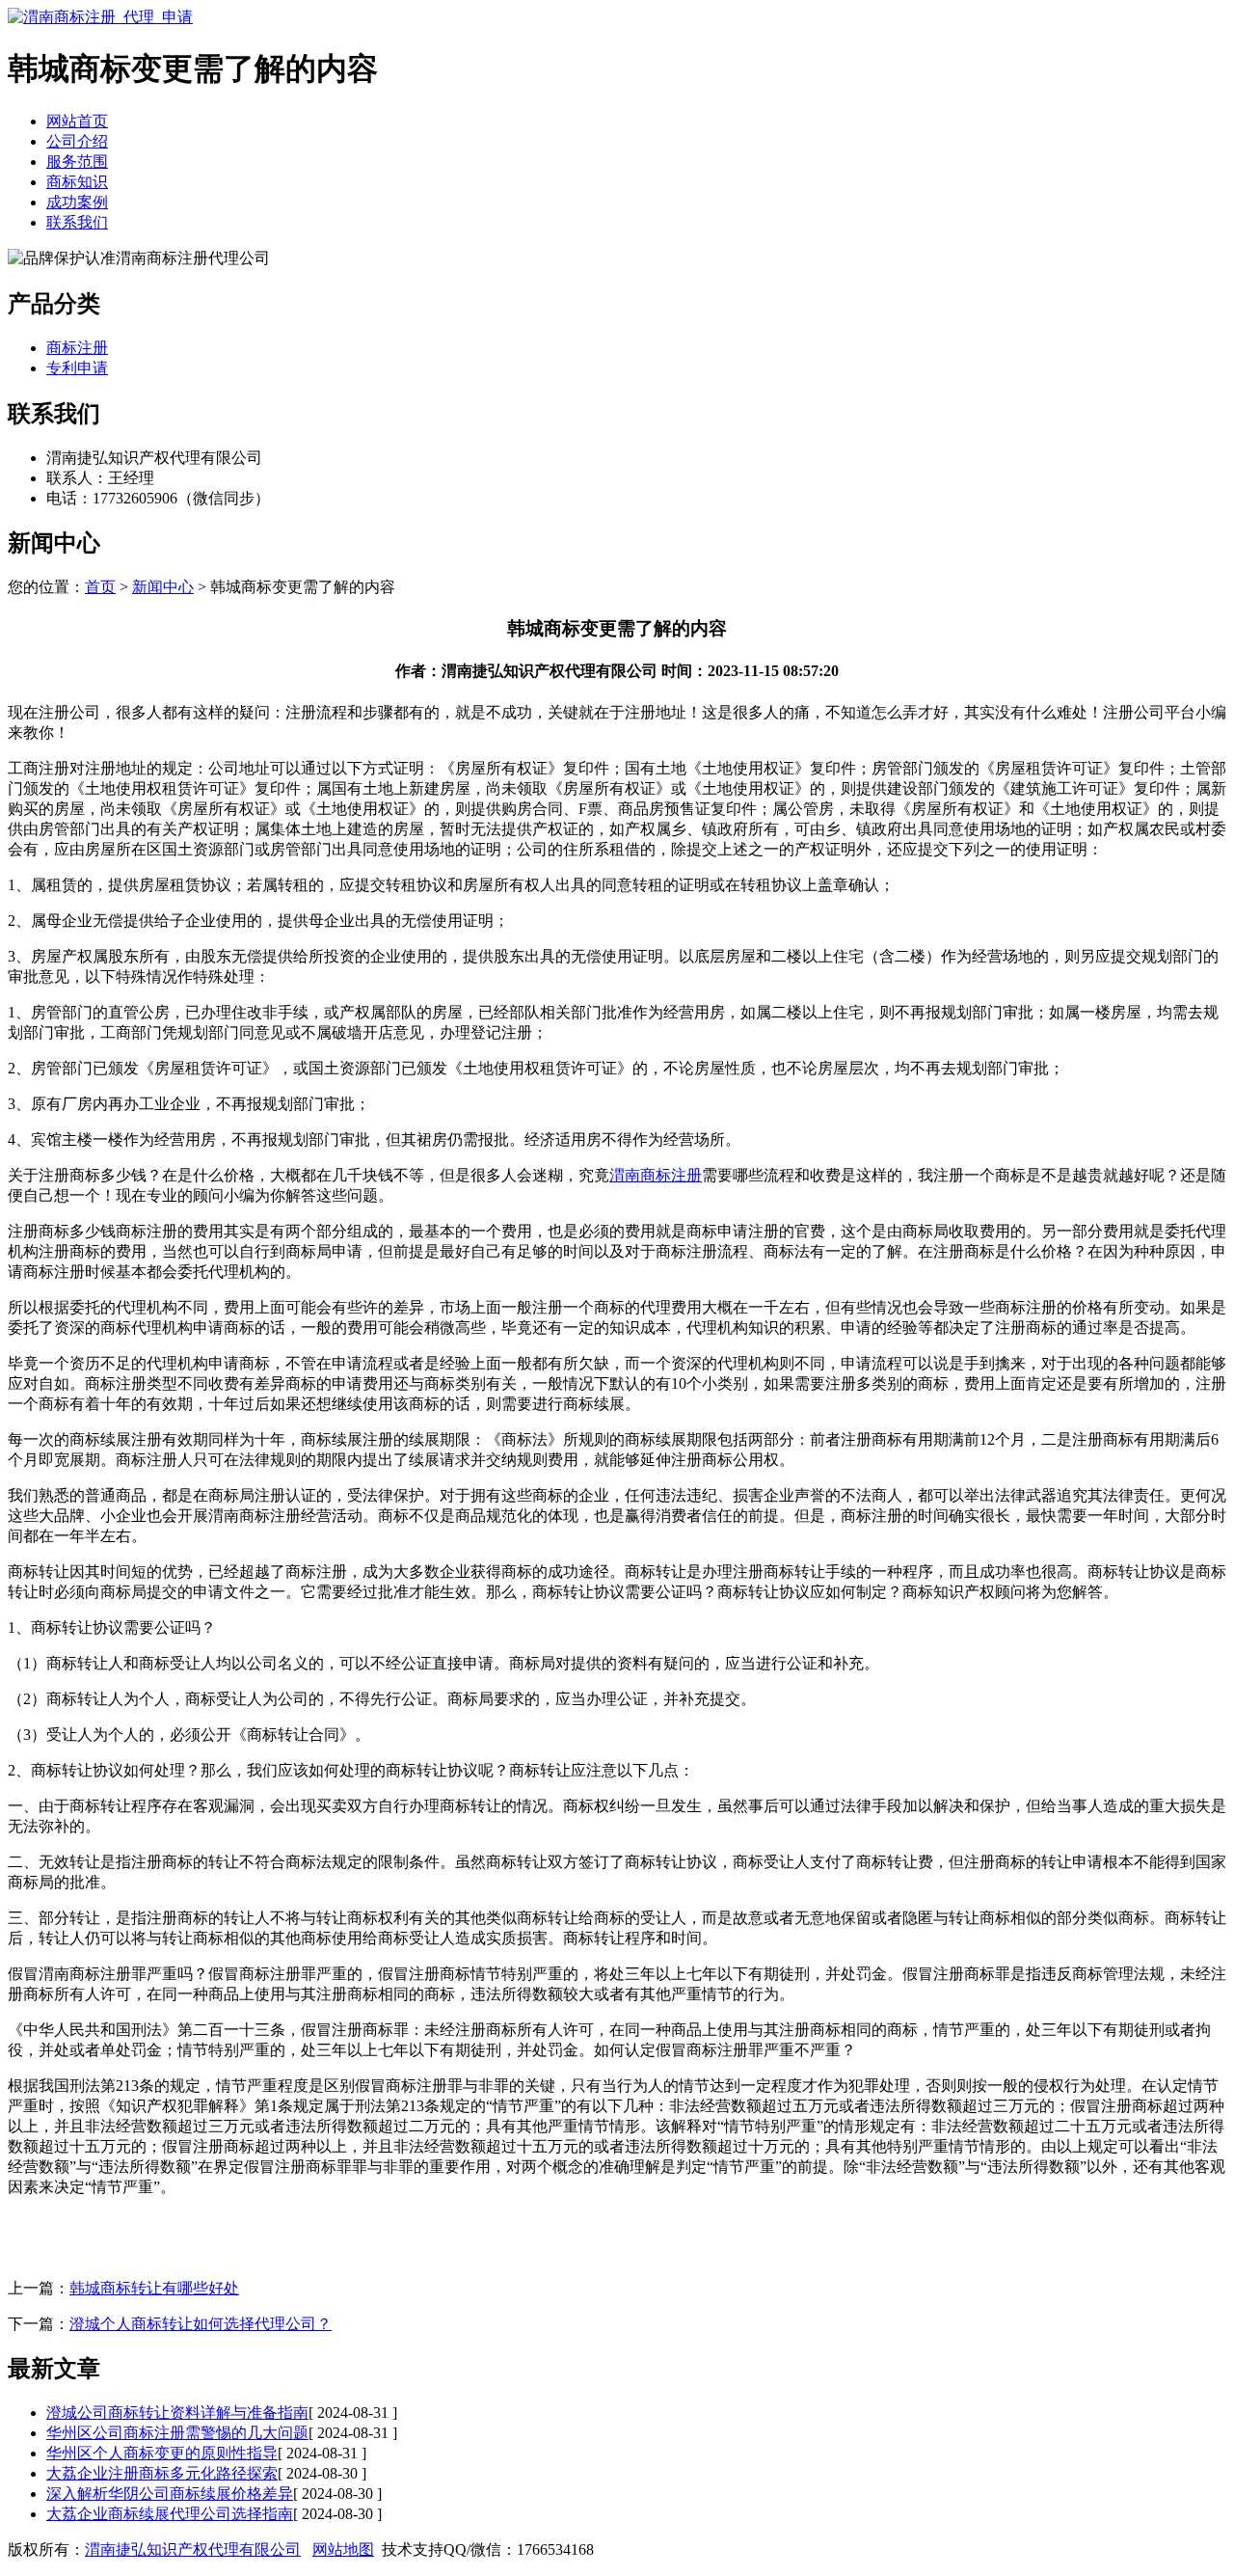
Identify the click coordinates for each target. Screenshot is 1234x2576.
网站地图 (343, 2549)
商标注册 (77, 348)
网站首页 (77, 121)
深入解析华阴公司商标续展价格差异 (170, 2494)
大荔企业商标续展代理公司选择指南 (170, 2514)
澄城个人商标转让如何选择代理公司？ (201, 2324)
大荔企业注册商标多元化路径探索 (162, 2473)
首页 (100, 587)
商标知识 (77, 182)
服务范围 (77, 162)
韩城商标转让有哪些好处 (154, 2288)
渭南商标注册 (656, 1175)
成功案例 (77, 202)
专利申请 (77, 368)
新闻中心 (163, 587)
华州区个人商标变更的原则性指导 (162, 2453)
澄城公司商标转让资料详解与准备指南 (177, 2413)
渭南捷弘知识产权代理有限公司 (193, 2549)
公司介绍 (77, 141)
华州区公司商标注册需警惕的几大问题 (177, 2433)
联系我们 (77, 222)
